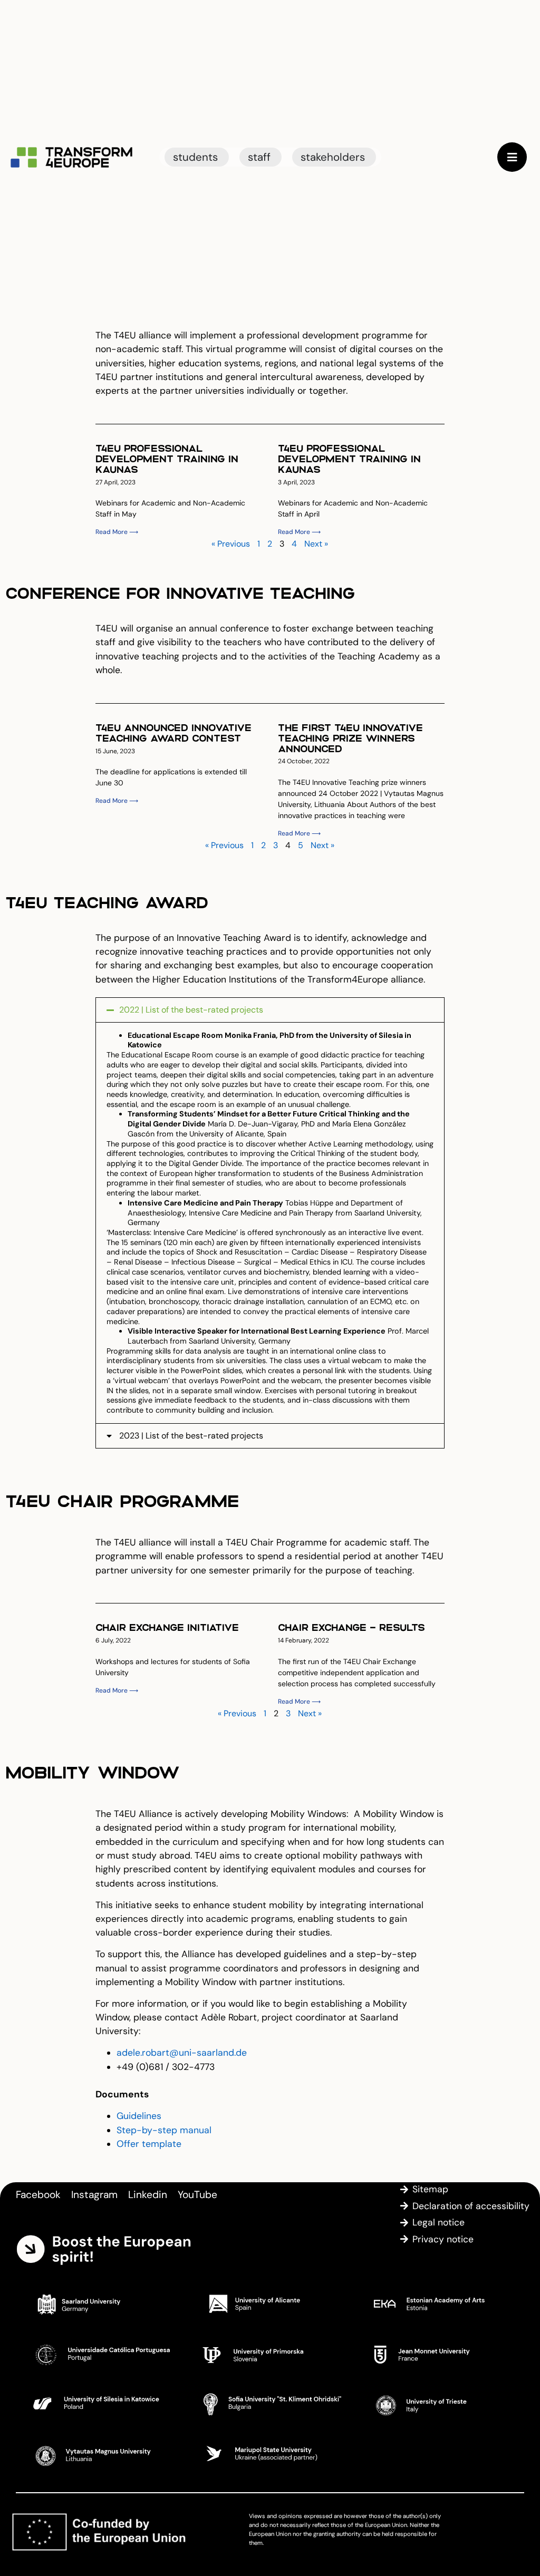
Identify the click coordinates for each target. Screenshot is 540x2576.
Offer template (149, 2144)
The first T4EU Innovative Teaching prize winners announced (350, 738)
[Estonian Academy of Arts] (440, 2303)
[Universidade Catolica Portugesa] (100, 2354)
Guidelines (139, 2116)
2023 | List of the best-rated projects (191, 1436)
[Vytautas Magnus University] (100, 2454)
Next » (316, 544)
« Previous (231, 544)
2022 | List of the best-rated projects (191, 1010)
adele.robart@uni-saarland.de (182, 2053)
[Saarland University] (100, 2303)
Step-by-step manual (164, 2130)
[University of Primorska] (270, 2354)
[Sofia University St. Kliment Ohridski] (270, 2404)
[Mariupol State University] (270, 2454)
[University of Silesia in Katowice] (100, 2404)
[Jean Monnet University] (440, 2354)
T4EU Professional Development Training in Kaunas (167, 458)
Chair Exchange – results (351, 1627)
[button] (270, 1010)
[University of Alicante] (270, 2303)
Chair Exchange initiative (167, 1627)
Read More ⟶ (117, 532)
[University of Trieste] (440, 2404)
